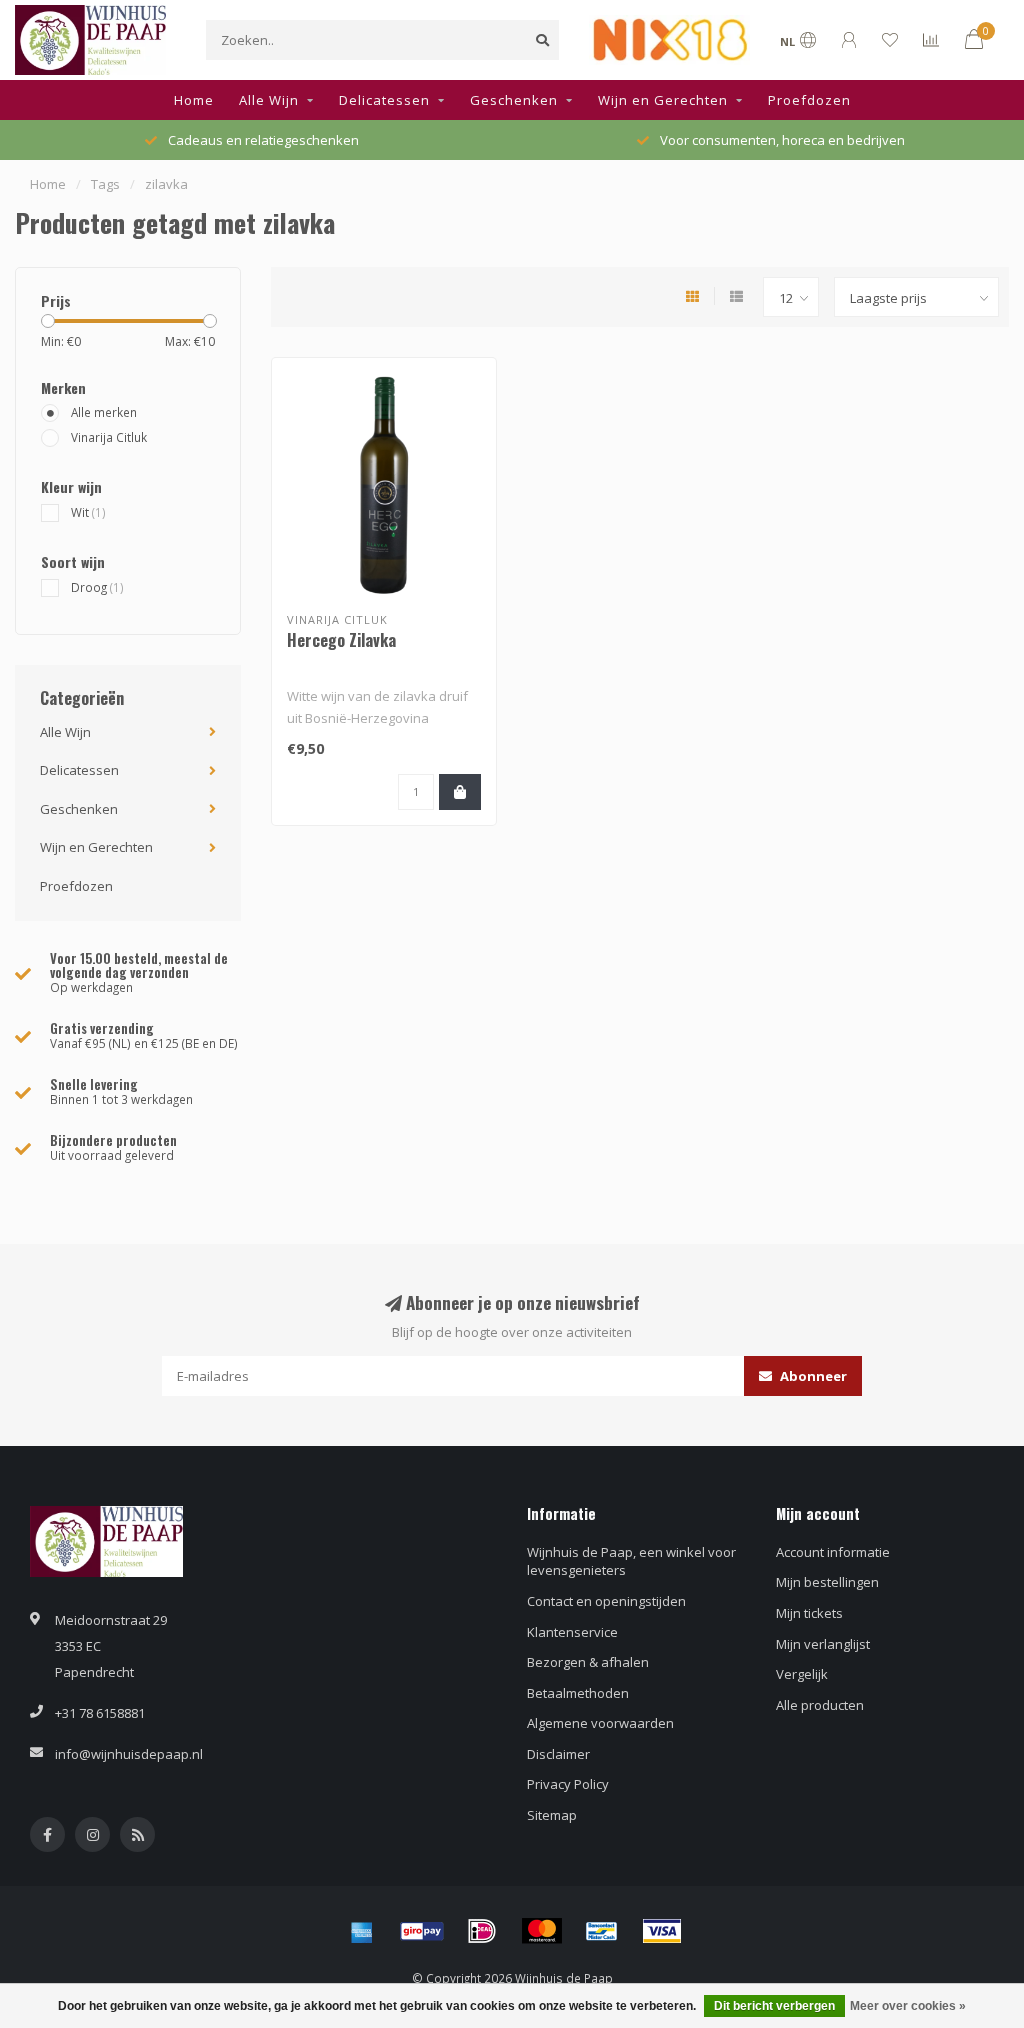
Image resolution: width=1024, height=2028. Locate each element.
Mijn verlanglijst (823, 1644)
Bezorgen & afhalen (588, 1662)
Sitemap (552, 1815)
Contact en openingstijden (606, 1601)
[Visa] (662, 1931)
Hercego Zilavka (341, 640)
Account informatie (833, 1552)
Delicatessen (384, 100)
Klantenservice (572, 1632)
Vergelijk (802, 1674)
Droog (97, 587)
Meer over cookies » (908, 2006)
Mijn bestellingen (827, 1582)
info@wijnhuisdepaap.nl (129, 1754)
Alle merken (104, 412)
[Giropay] (422, 1931)
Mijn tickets (809, 1613)
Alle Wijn (269, 100)
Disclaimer (558, 1754)
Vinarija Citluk (109, 437)
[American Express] (362, 1931)
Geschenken (514, 100)
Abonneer (812, 1376)
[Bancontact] (602, 1931)
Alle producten (820, 1705)
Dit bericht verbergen (774, 2006)
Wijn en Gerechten (663, 100)
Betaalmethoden (578, 1693)
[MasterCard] (542, 1931)
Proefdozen (809, 100)
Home (194, 100)
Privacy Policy (568, 1784)
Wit (88, 512)
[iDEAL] (482, 1931)
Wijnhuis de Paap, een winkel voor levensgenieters (631, 1561)
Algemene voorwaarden (600, 1723)
